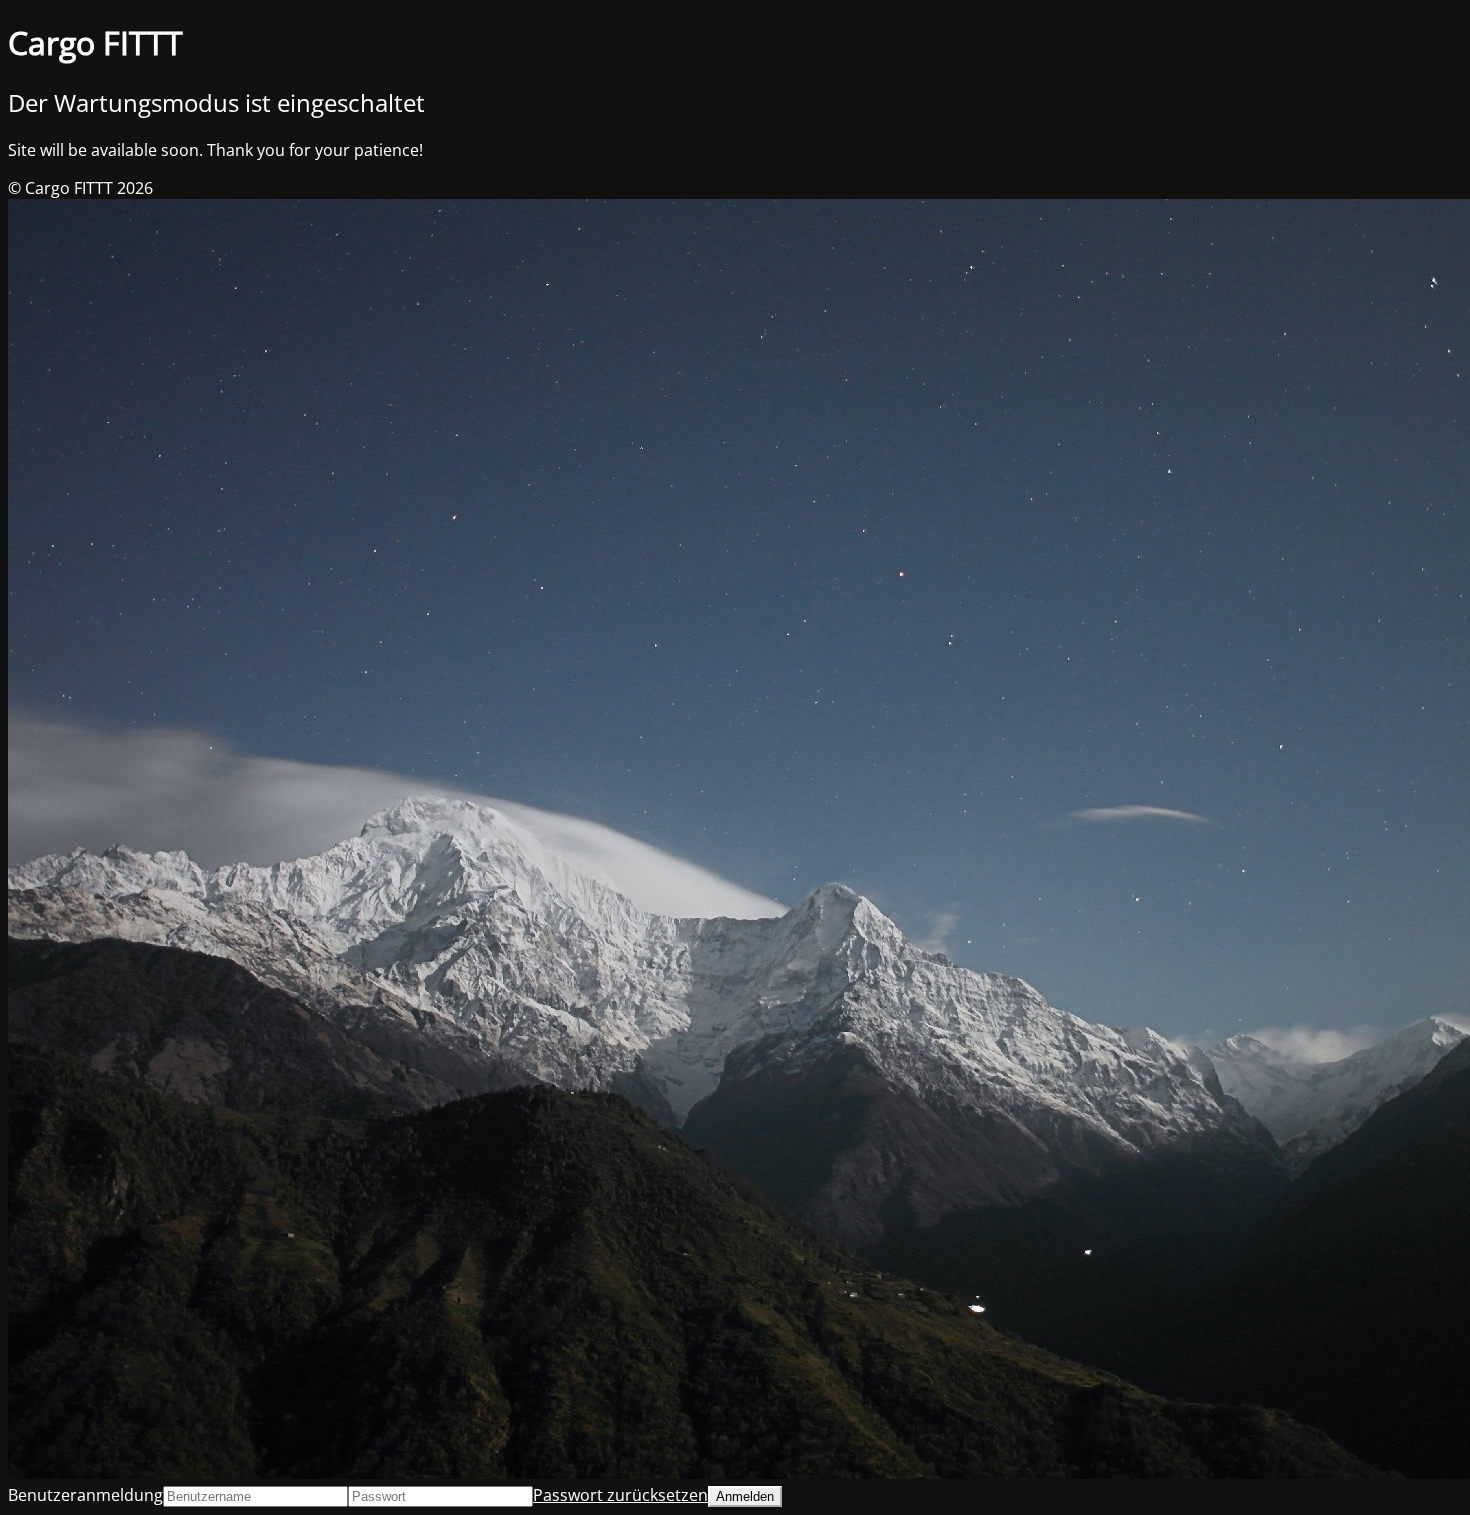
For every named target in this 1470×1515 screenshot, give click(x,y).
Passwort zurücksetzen (620, 1495)
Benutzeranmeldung (85, 1495)
